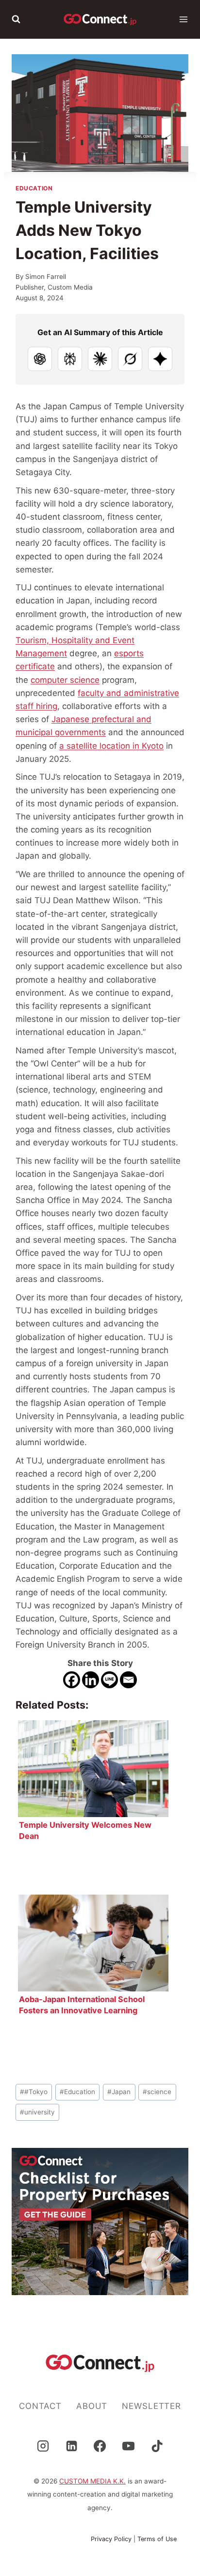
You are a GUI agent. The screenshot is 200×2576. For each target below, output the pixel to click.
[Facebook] (72, 1680)
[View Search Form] (16, 19)
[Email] (128, 1680)
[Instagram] (43, 2446)
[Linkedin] (91, 1680)
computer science (65, 680)
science (157, 2092)
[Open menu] (183, 19)
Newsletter (151, 2406)
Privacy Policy (111, 2539)
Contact (40, 2406)
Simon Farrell (46, 277)
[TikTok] (157, 2446)
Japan (119, 2092)
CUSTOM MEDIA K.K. (92, 2481)
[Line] (109, 1680)
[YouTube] (129, 2446)
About (92, 2406)
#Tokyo (34, 2092)
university (37, 2112)
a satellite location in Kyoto (111, 746)
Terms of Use (157, 2539)
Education (34, 188)
